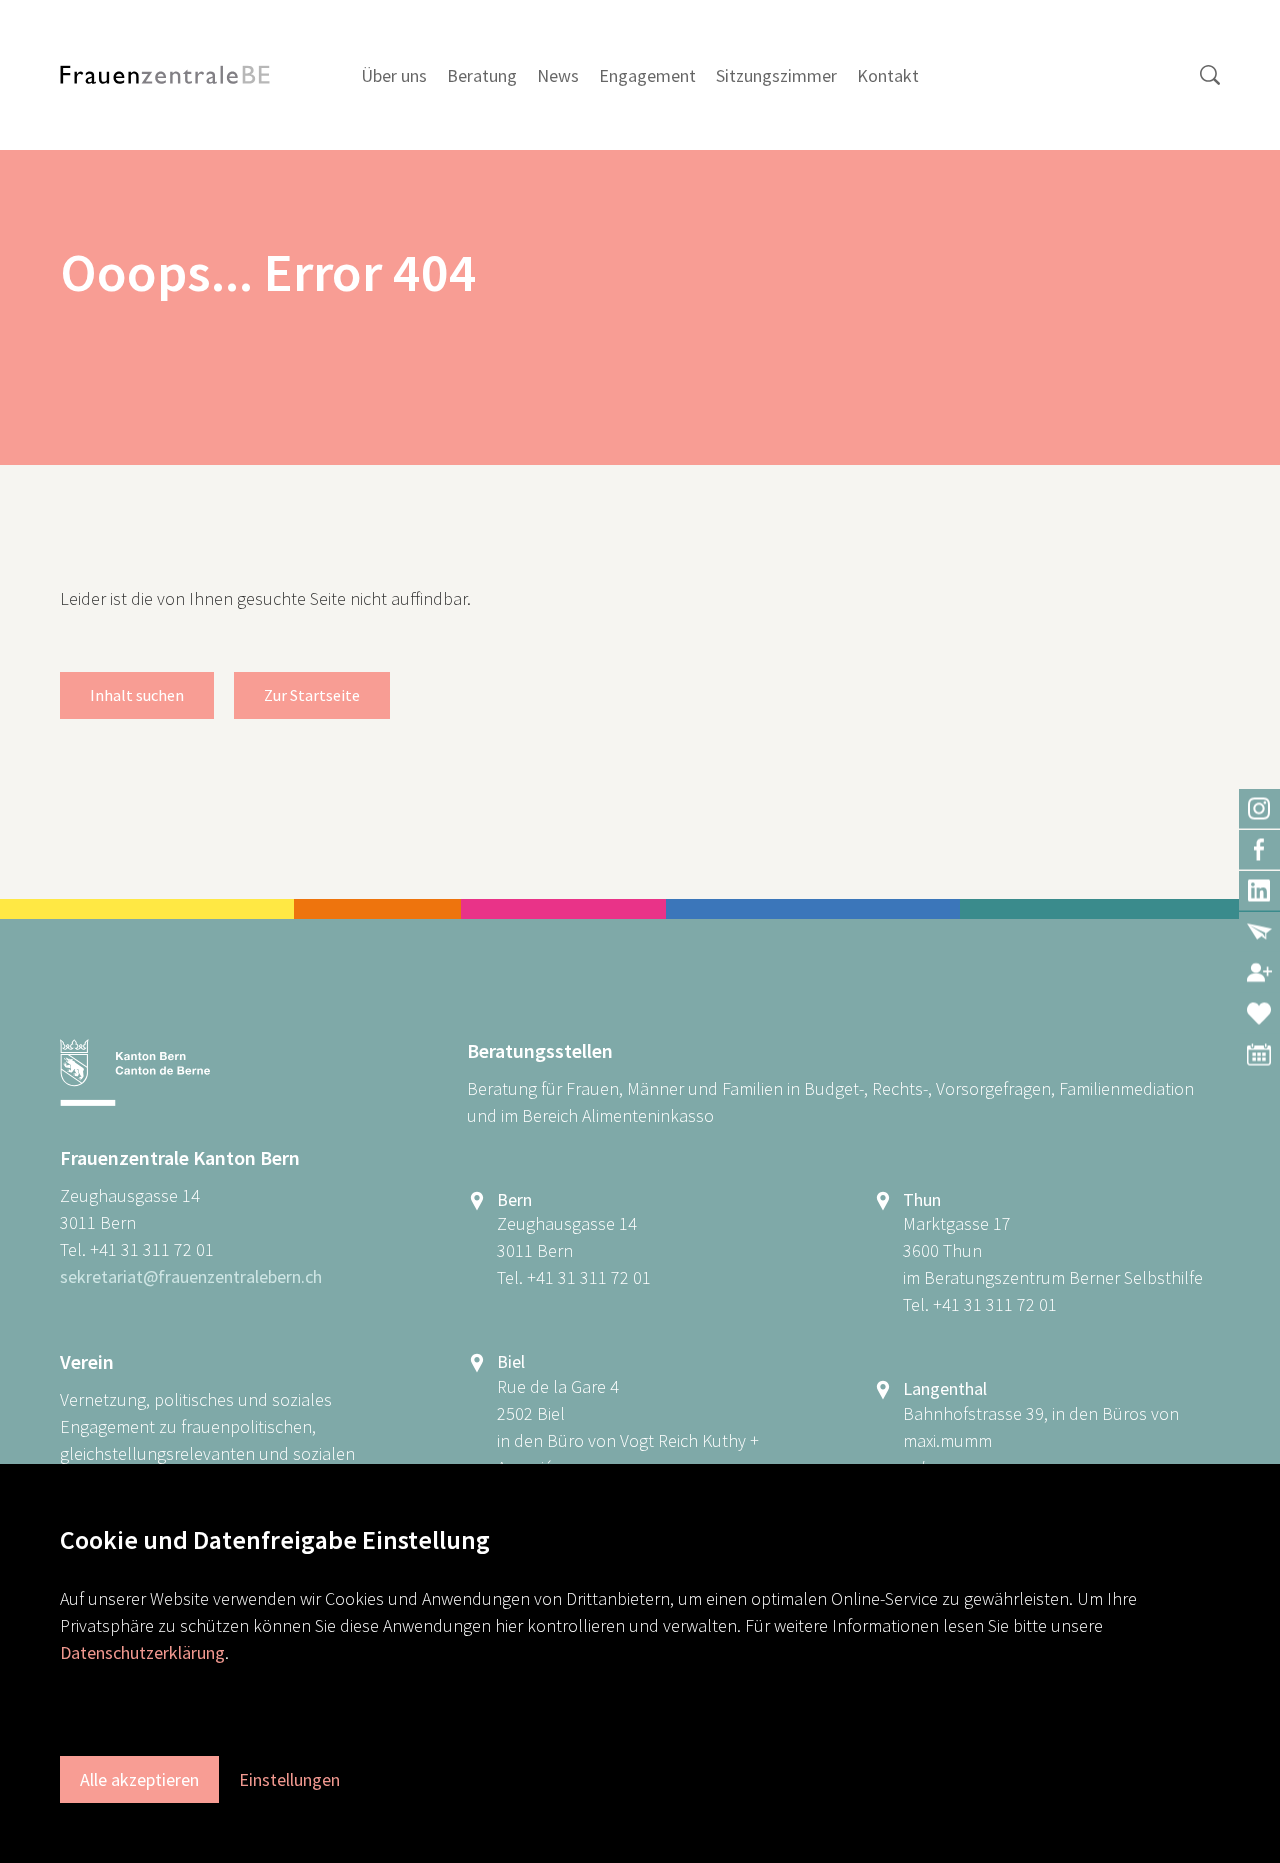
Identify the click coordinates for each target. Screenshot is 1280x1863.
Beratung (482, 75)
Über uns (394, 75)
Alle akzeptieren (139, 1779)
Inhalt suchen (137, 695)
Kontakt (888, 75)
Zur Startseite (312, 695)
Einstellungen (289, 1779)
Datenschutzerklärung (142, 1652)
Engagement (647, 75)
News (558, 75)
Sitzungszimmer (776, 75)
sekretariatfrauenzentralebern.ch (191, 1276)
